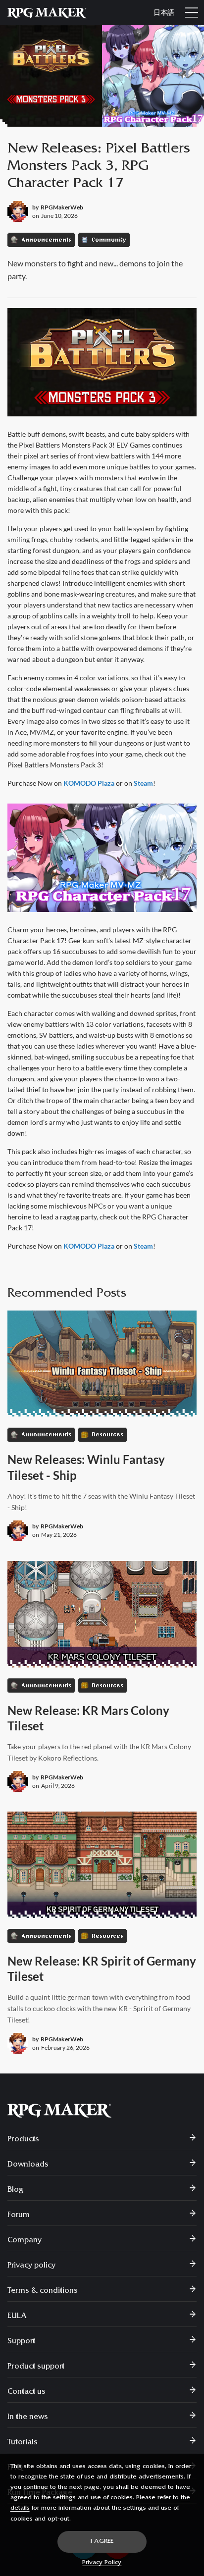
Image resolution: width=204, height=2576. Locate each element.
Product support (36, 2367)
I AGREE (102, 2542)
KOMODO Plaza (89, 783)
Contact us (26, 2392)
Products (23, 2140)
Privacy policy (31, 2266)
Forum (19, 2216)
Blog (16, 2190)
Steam (143, 783)
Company (25, 2241)
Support (21, 2342)
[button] (192, 12)
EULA (17, 2317)
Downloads (28, 2165)
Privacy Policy (102, 2563)
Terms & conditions (43, 2291)
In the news (28, 2418)
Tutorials (23, 2443)
